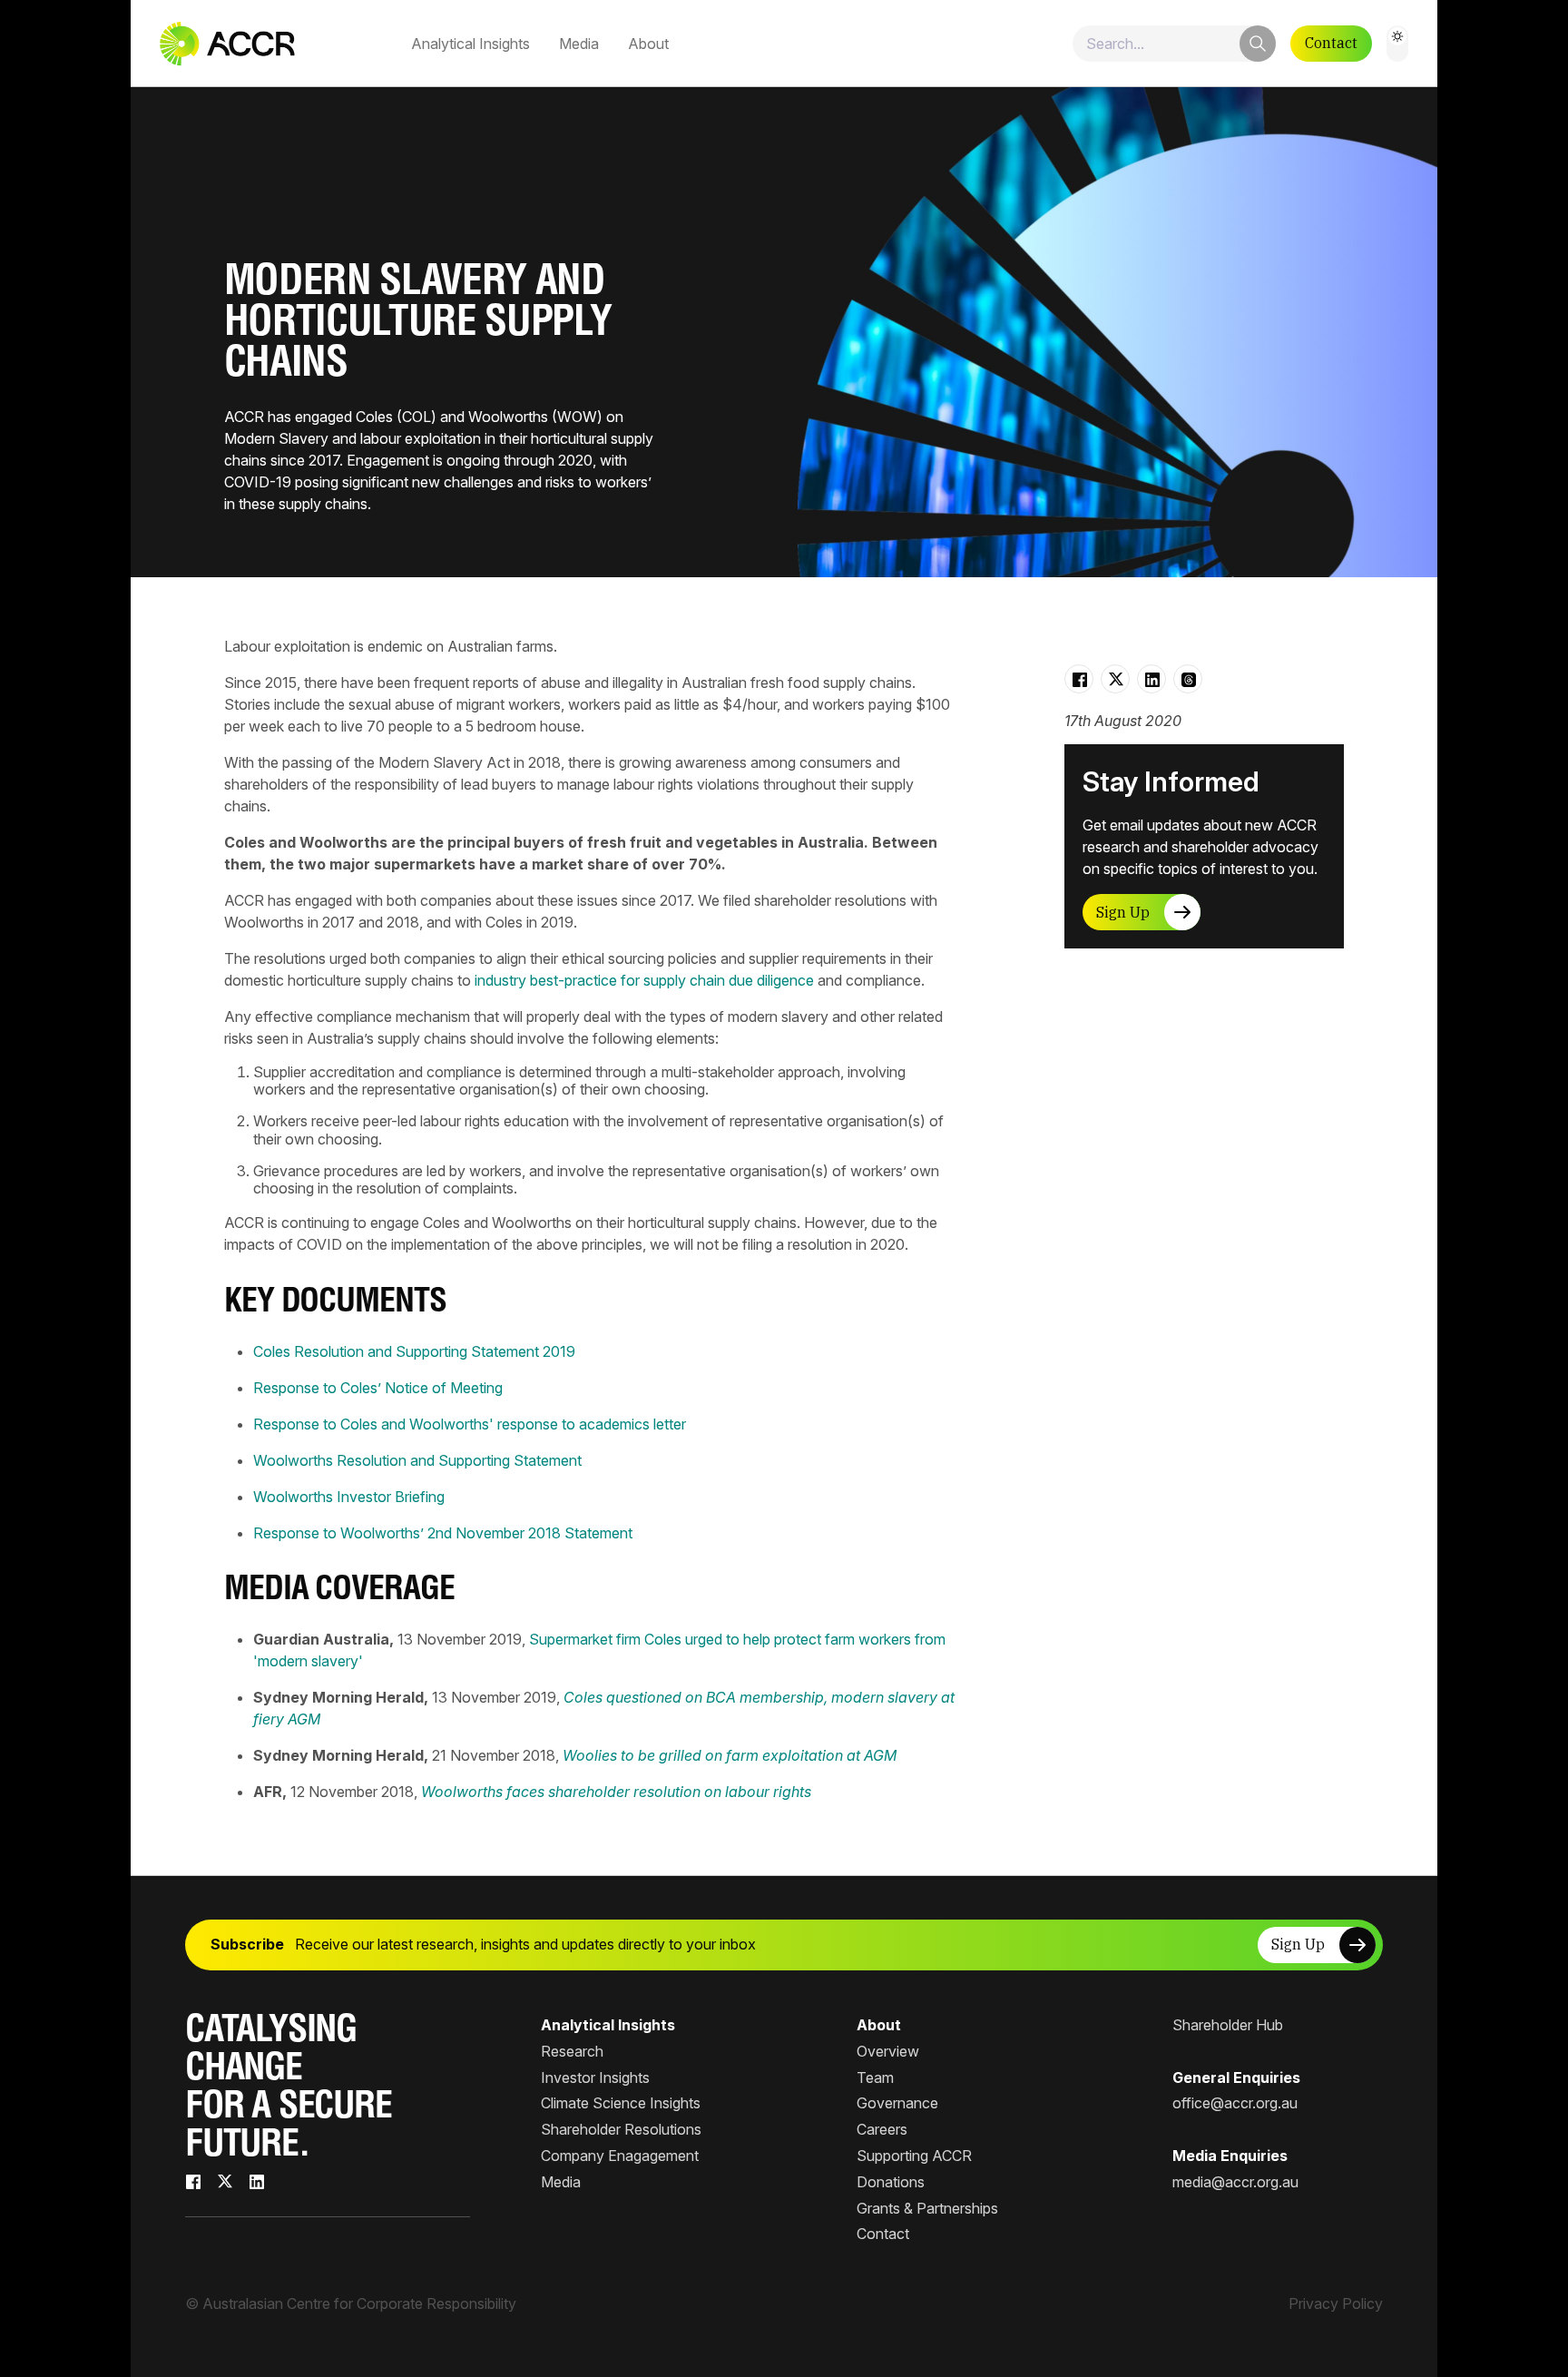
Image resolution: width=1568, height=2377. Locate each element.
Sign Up (1123, 912)
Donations (891, 2182)
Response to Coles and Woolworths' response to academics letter (470, 1424)
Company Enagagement (620, 2156)
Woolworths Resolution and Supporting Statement (417, 1460)
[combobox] (1174, 44)
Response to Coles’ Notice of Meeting (378, 1388)
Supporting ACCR (914, 2156)
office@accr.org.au (1235, 2103)
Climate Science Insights (621, 2103)
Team (875, 2077)
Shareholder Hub (1228, 2025)
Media (579, 44)
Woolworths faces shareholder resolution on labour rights (616, 1792)
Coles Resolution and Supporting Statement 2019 (414, 1351)
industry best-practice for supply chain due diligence (644, 980)
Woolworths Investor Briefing (349, 1497)
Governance (897, 2103)
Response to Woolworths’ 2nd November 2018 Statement (443, 1533)
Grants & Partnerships (927, 2208)
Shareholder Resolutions (621, 2129)
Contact (1331, 43)
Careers (882, 2129)
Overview (888, 2051)
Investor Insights (595, 2077)
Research (572, 2051)
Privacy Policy (1336, 2303)
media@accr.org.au (1235, 2182)
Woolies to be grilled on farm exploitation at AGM (730, 1755)
